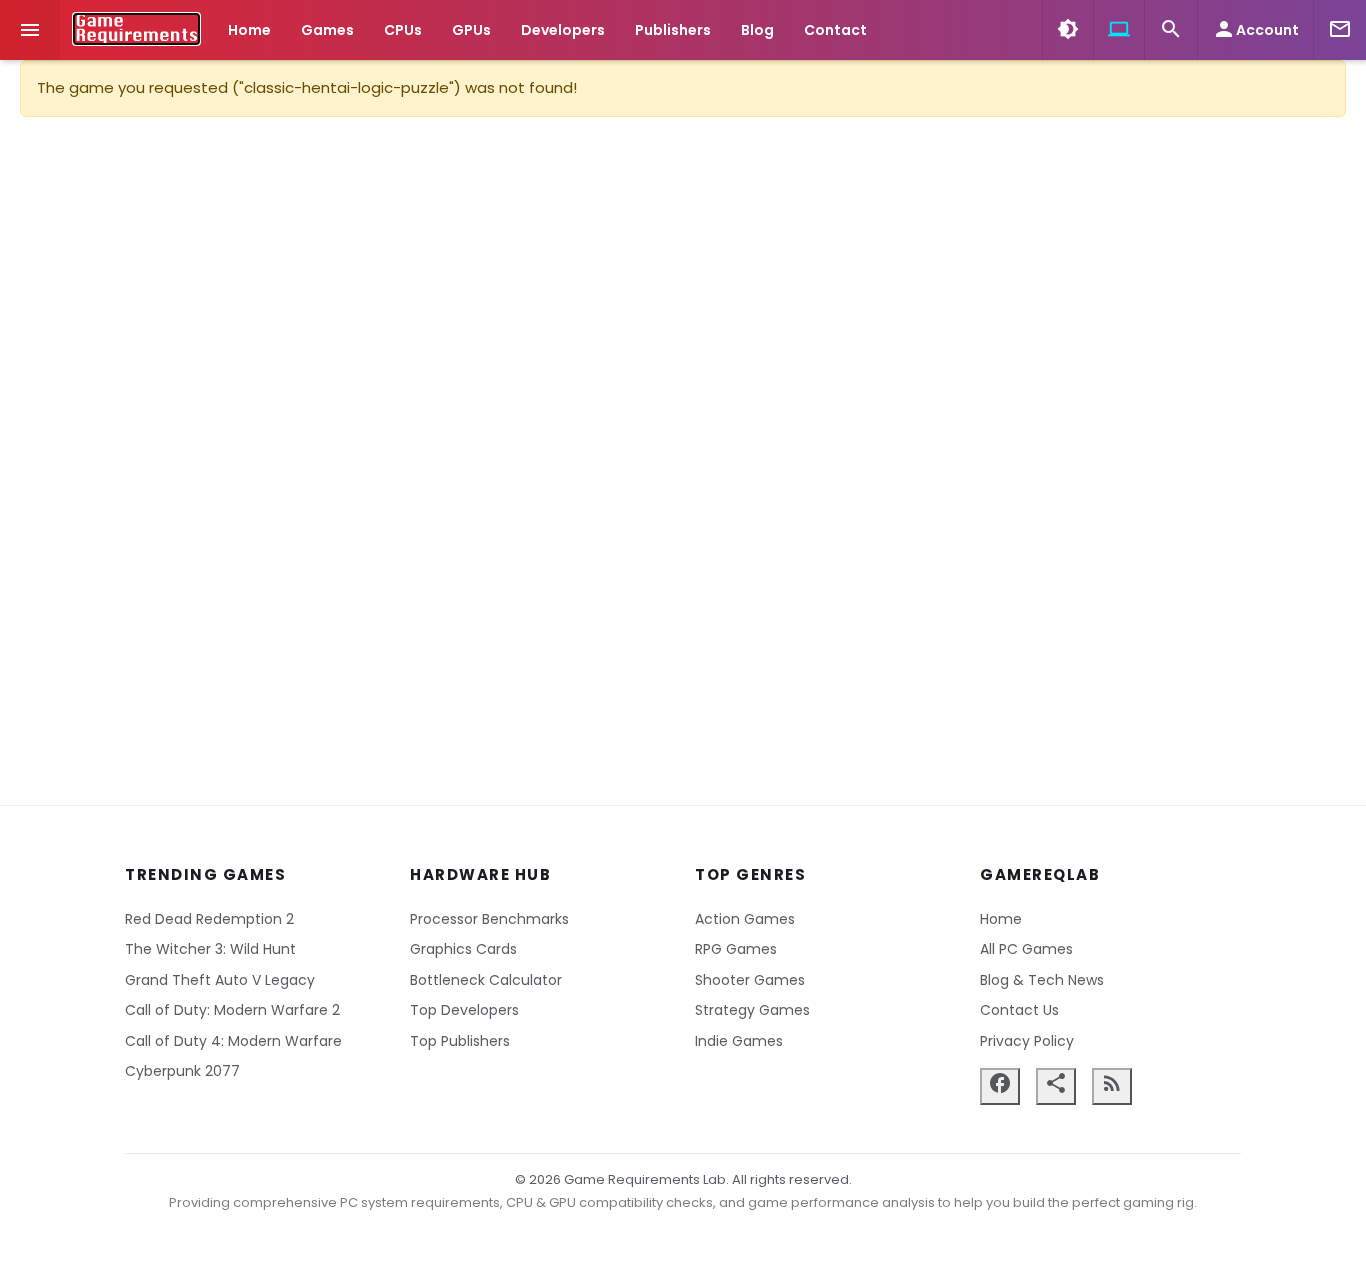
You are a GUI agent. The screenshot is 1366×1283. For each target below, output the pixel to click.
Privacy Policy (1027, 1041)
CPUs (403, 30)
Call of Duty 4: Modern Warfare (233, 1041)
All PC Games (1026, 949)
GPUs (471, 30)
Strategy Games (752, 1010)
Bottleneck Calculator (486, 980)
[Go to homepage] (136, 29)
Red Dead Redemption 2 (209, 919)
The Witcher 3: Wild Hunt (210, 949)
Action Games (745, 919)
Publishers (673, 30)
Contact (835, 30)
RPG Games (736, 949)
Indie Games (739, 1041)
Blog (757, 30)
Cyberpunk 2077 (182, 1071)
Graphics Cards (463, 949)
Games (327, 30)
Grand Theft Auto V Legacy (220, 980)
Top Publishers (460, 1041)
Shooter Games (750, 980)
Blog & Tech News (1042, 980)
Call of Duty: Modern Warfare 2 (232, 1010)
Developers (563, 30)
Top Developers (464, 1010)
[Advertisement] (683, 461)
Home (249, 30)
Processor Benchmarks (489, 919)
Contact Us (1019, 1010)
